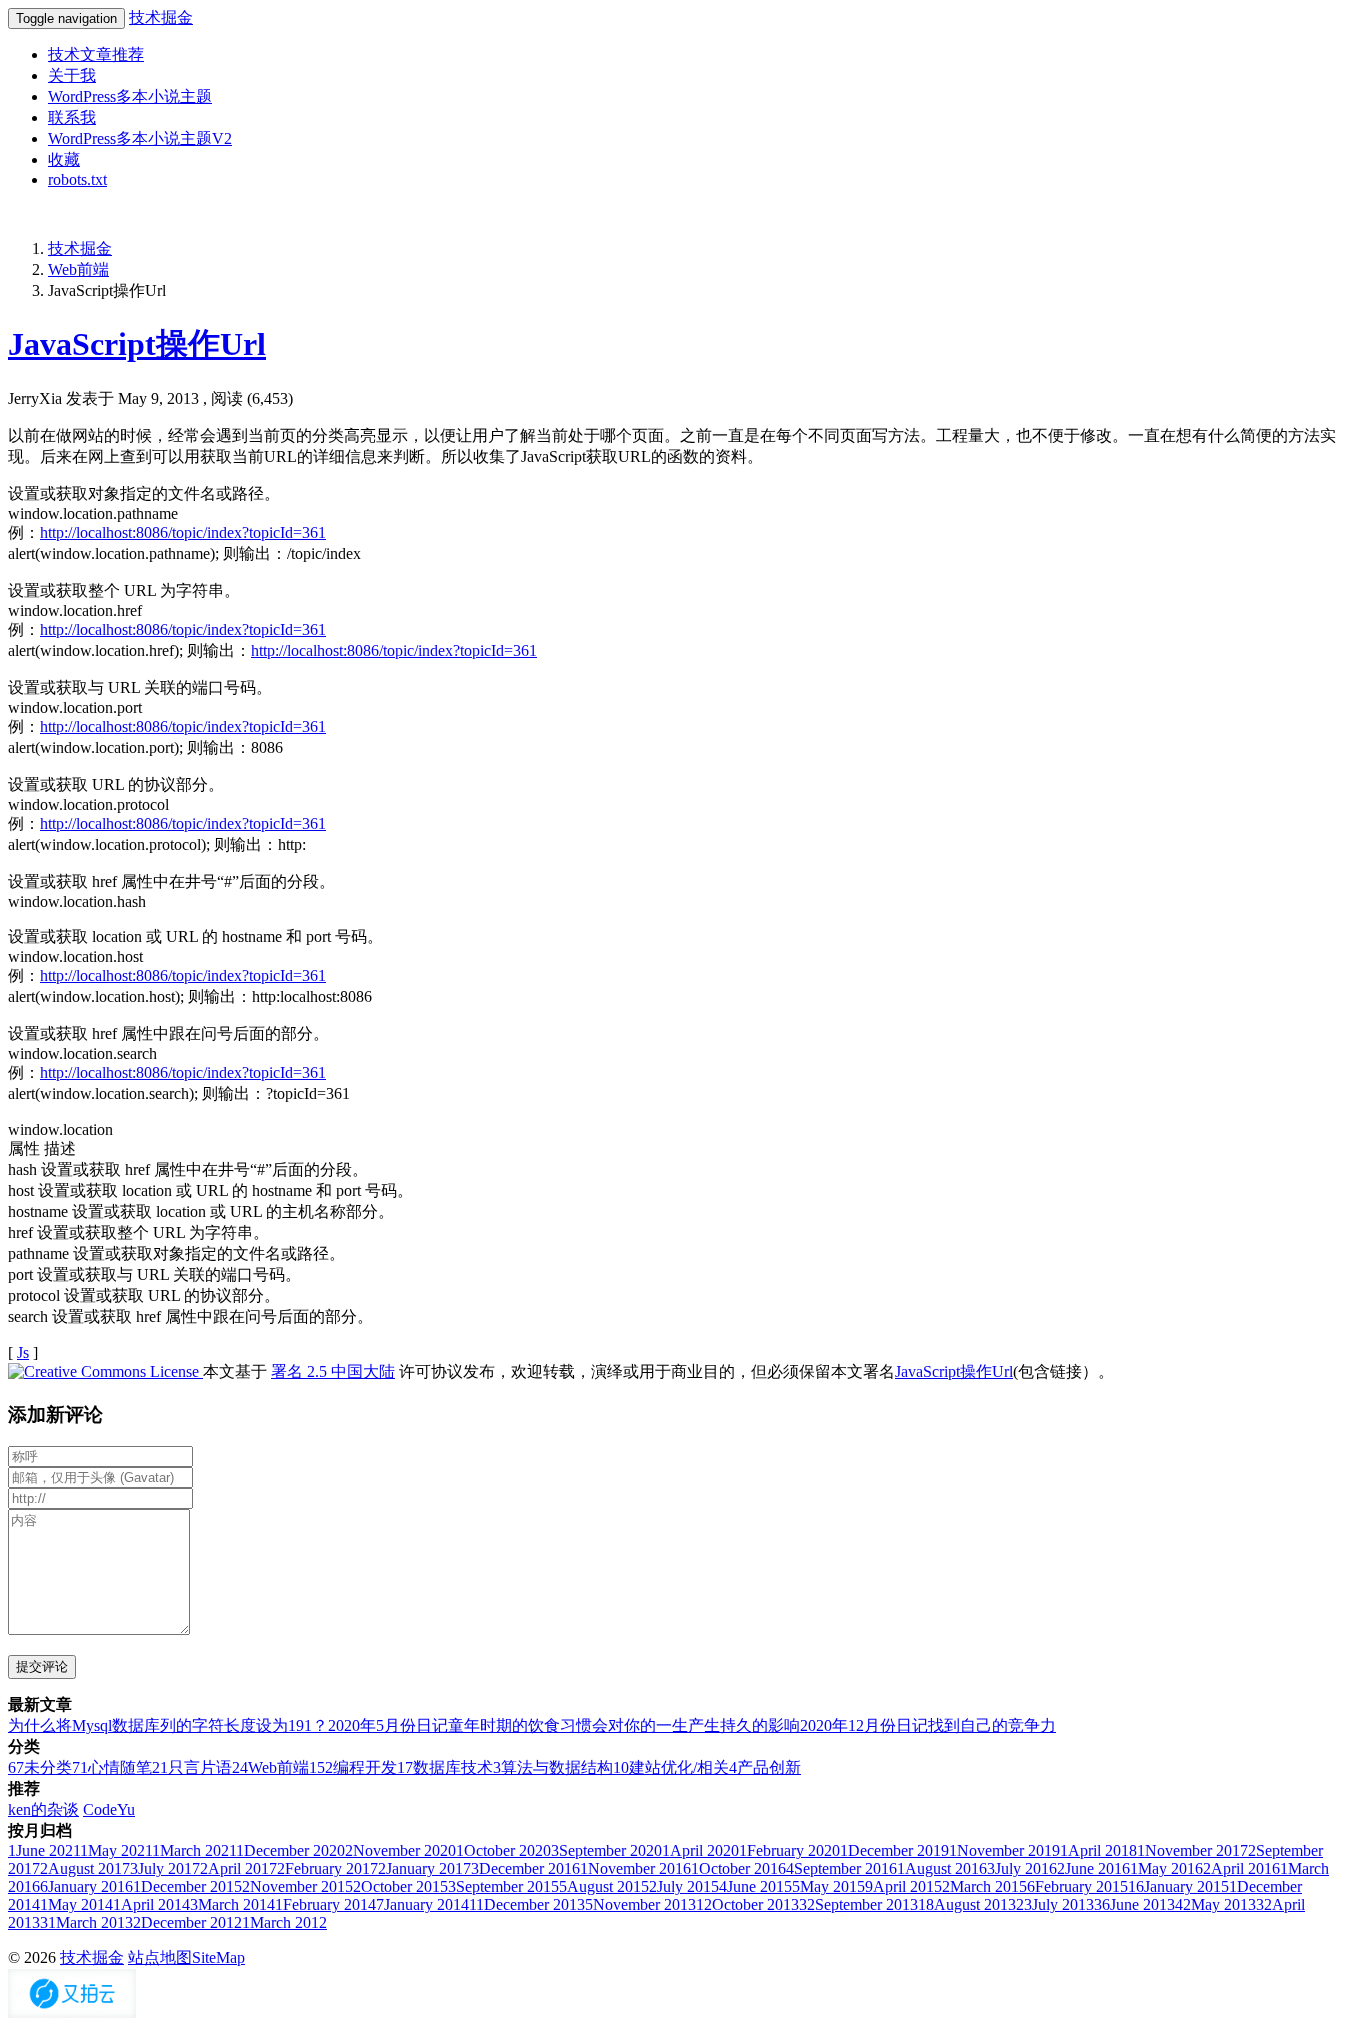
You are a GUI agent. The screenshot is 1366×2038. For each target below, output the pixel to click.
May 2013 (1215, 1904)
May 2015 (828, 1886)
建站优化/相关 (671, 1767)
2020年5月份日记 (388, 1725)
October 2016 (738, 1868)
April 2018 (1098, 1850)
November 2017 (1192, 1850)
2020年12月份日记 (864, 1725)
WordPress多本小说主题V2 (140, 138)
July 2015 (684, 1886)
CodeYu (109, 1809)
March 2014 (232, 1904)
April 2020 (700, 1850)
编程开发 (353, 1767)
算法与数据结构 (553, 1767)
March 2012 (284, 1922)
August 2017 (85, 1868)
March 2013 (86, 1922)
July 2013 (1055, 1904)
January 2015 (1178, 1886)
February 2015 (1077, 1886)
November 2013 (640, 1904)
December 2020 (290, 1850)
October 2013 (747, 1904)
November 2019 (1004, 1850)
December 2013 (527, 1904)
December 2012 (187, 1922)
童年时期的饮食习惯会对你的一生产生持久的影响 (624, 1725)
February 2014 (325, 1904)
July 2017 (165, 1868)
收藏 (64, 159)
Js (23, 1352)
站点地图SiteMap (186, 1957)
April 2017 (238, 1868)
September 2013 (858, 1904)
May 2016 (1166, 1868)
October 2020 (503, 1850)
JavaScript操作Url (137, 344)
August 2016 (942, 1868)
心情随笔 (112, 1767)
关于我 (72, 75)
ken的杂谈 (43, 1809)
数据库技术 (445, 1767)
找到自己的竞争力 (992, 1725)
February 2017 (327, 1868)
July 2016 (1022, 1868)
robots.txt (77, 179)
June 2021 (44, 1850)
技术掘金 (161, 17)
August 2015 (604, 1886)
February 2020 (789, 1850)
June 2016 (1093, 1868)
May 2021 (116, 1850)
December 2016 (525, 1868)
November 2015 (297, 1886)
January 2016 (86, 1886)
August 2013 (967, 1904)
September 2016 (841, 1868)
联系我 (72, 117)
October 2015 (400, 1886)
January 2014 (422, 1904)
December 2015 (187, 1886)
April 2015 (903, 1886)
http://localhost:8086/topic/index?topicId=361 (183, 532)
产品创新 (765, 1767)
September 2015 (503, 1886)
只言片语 (192, 1767)
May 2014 (76, 1904)
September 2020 (606, 1850)
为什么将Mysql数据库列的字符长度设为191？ (168, 1725)
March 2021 (194, 1850)
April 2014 (151, 1904)
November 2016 (635, 1868)
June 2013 (1134, 1904)
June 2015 (755, 1886)
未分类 (40, 1767)
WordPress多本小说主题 (130, 96)
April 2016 (1241, 1868)
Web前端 (78, 269)
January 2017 (424, 1868)
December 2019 (894, 1850)
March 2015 (984, 1886)
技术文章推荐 (96, 54)
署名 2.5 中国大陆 (333, 1371)
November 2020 (400, 1850)
